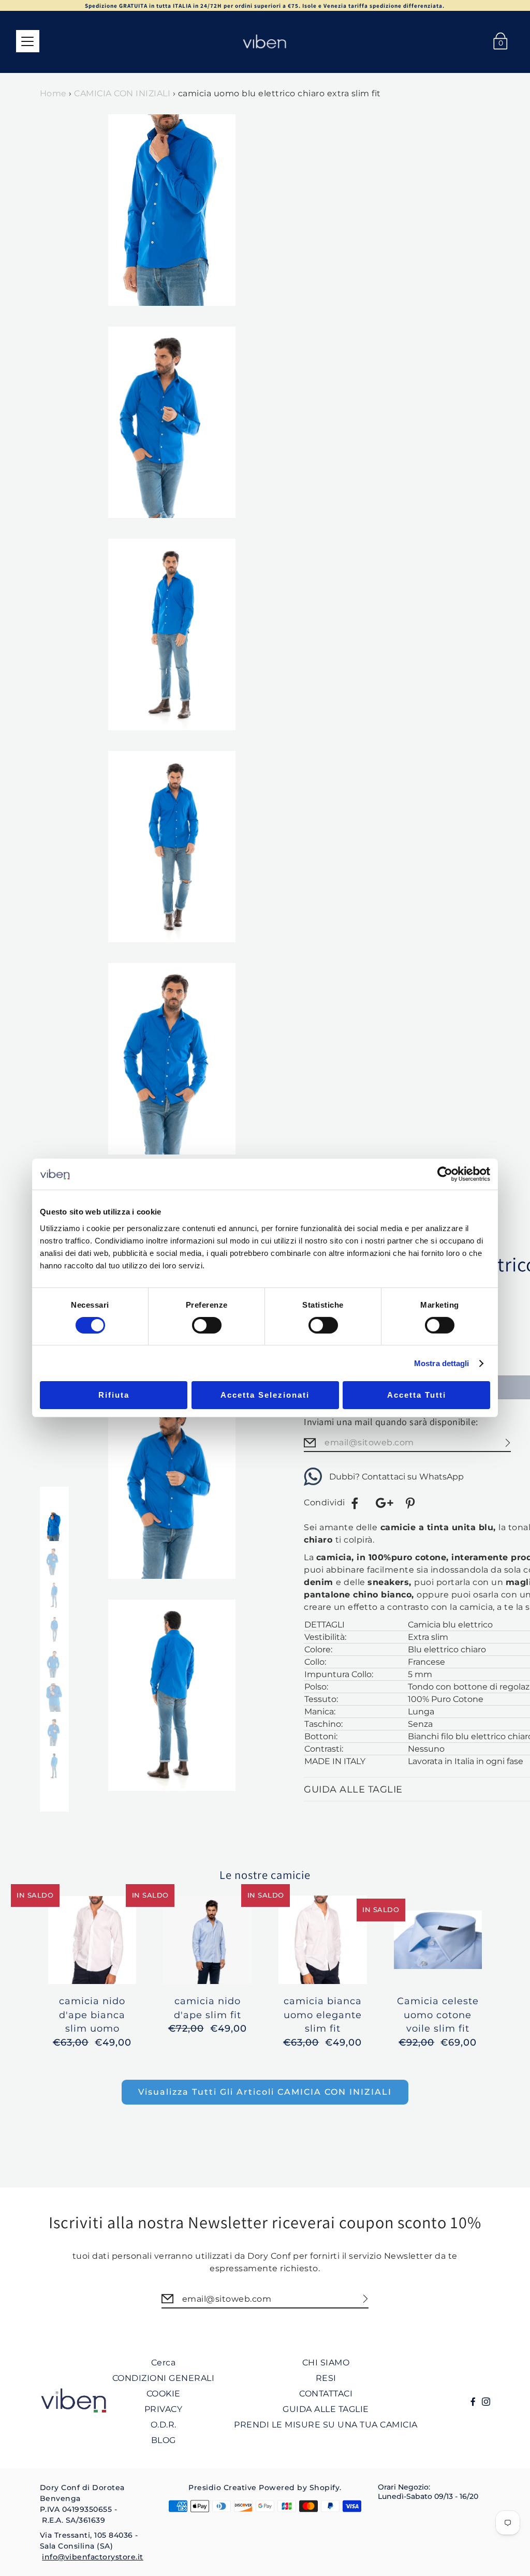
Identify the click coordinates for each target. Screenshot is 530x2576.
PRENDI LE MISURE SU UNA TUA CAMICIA (326, 2425)
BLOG (164, 2440)
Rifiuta (114, 1395)
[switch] (207, 1325)
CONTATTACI (326, 2394)
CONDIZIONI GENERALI (164, 2378)
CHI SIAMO (326, 2363)
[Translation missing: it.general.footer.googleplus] (384, 1503)
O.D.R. (164, 2425)
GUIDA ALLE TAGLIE (326, 2409)
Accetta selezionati (265, 1395)
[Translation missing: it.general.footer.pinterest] (411, 1503)
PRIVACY (164, 2409)
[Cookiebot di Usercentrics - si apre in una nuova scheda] (445, 1174)
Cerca (164, 2363)
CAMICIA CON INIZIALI (122, 93)
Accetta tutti (417, 1395)
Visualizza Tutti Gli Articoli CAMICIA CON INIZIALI (265, 2092)
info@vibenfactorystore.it (93, 2557)
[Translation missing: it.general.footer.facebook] (355, 1503)
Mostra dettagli (442, 1363)
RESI (326, 2378)
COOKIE (164, 2394)
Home (53, 93)
